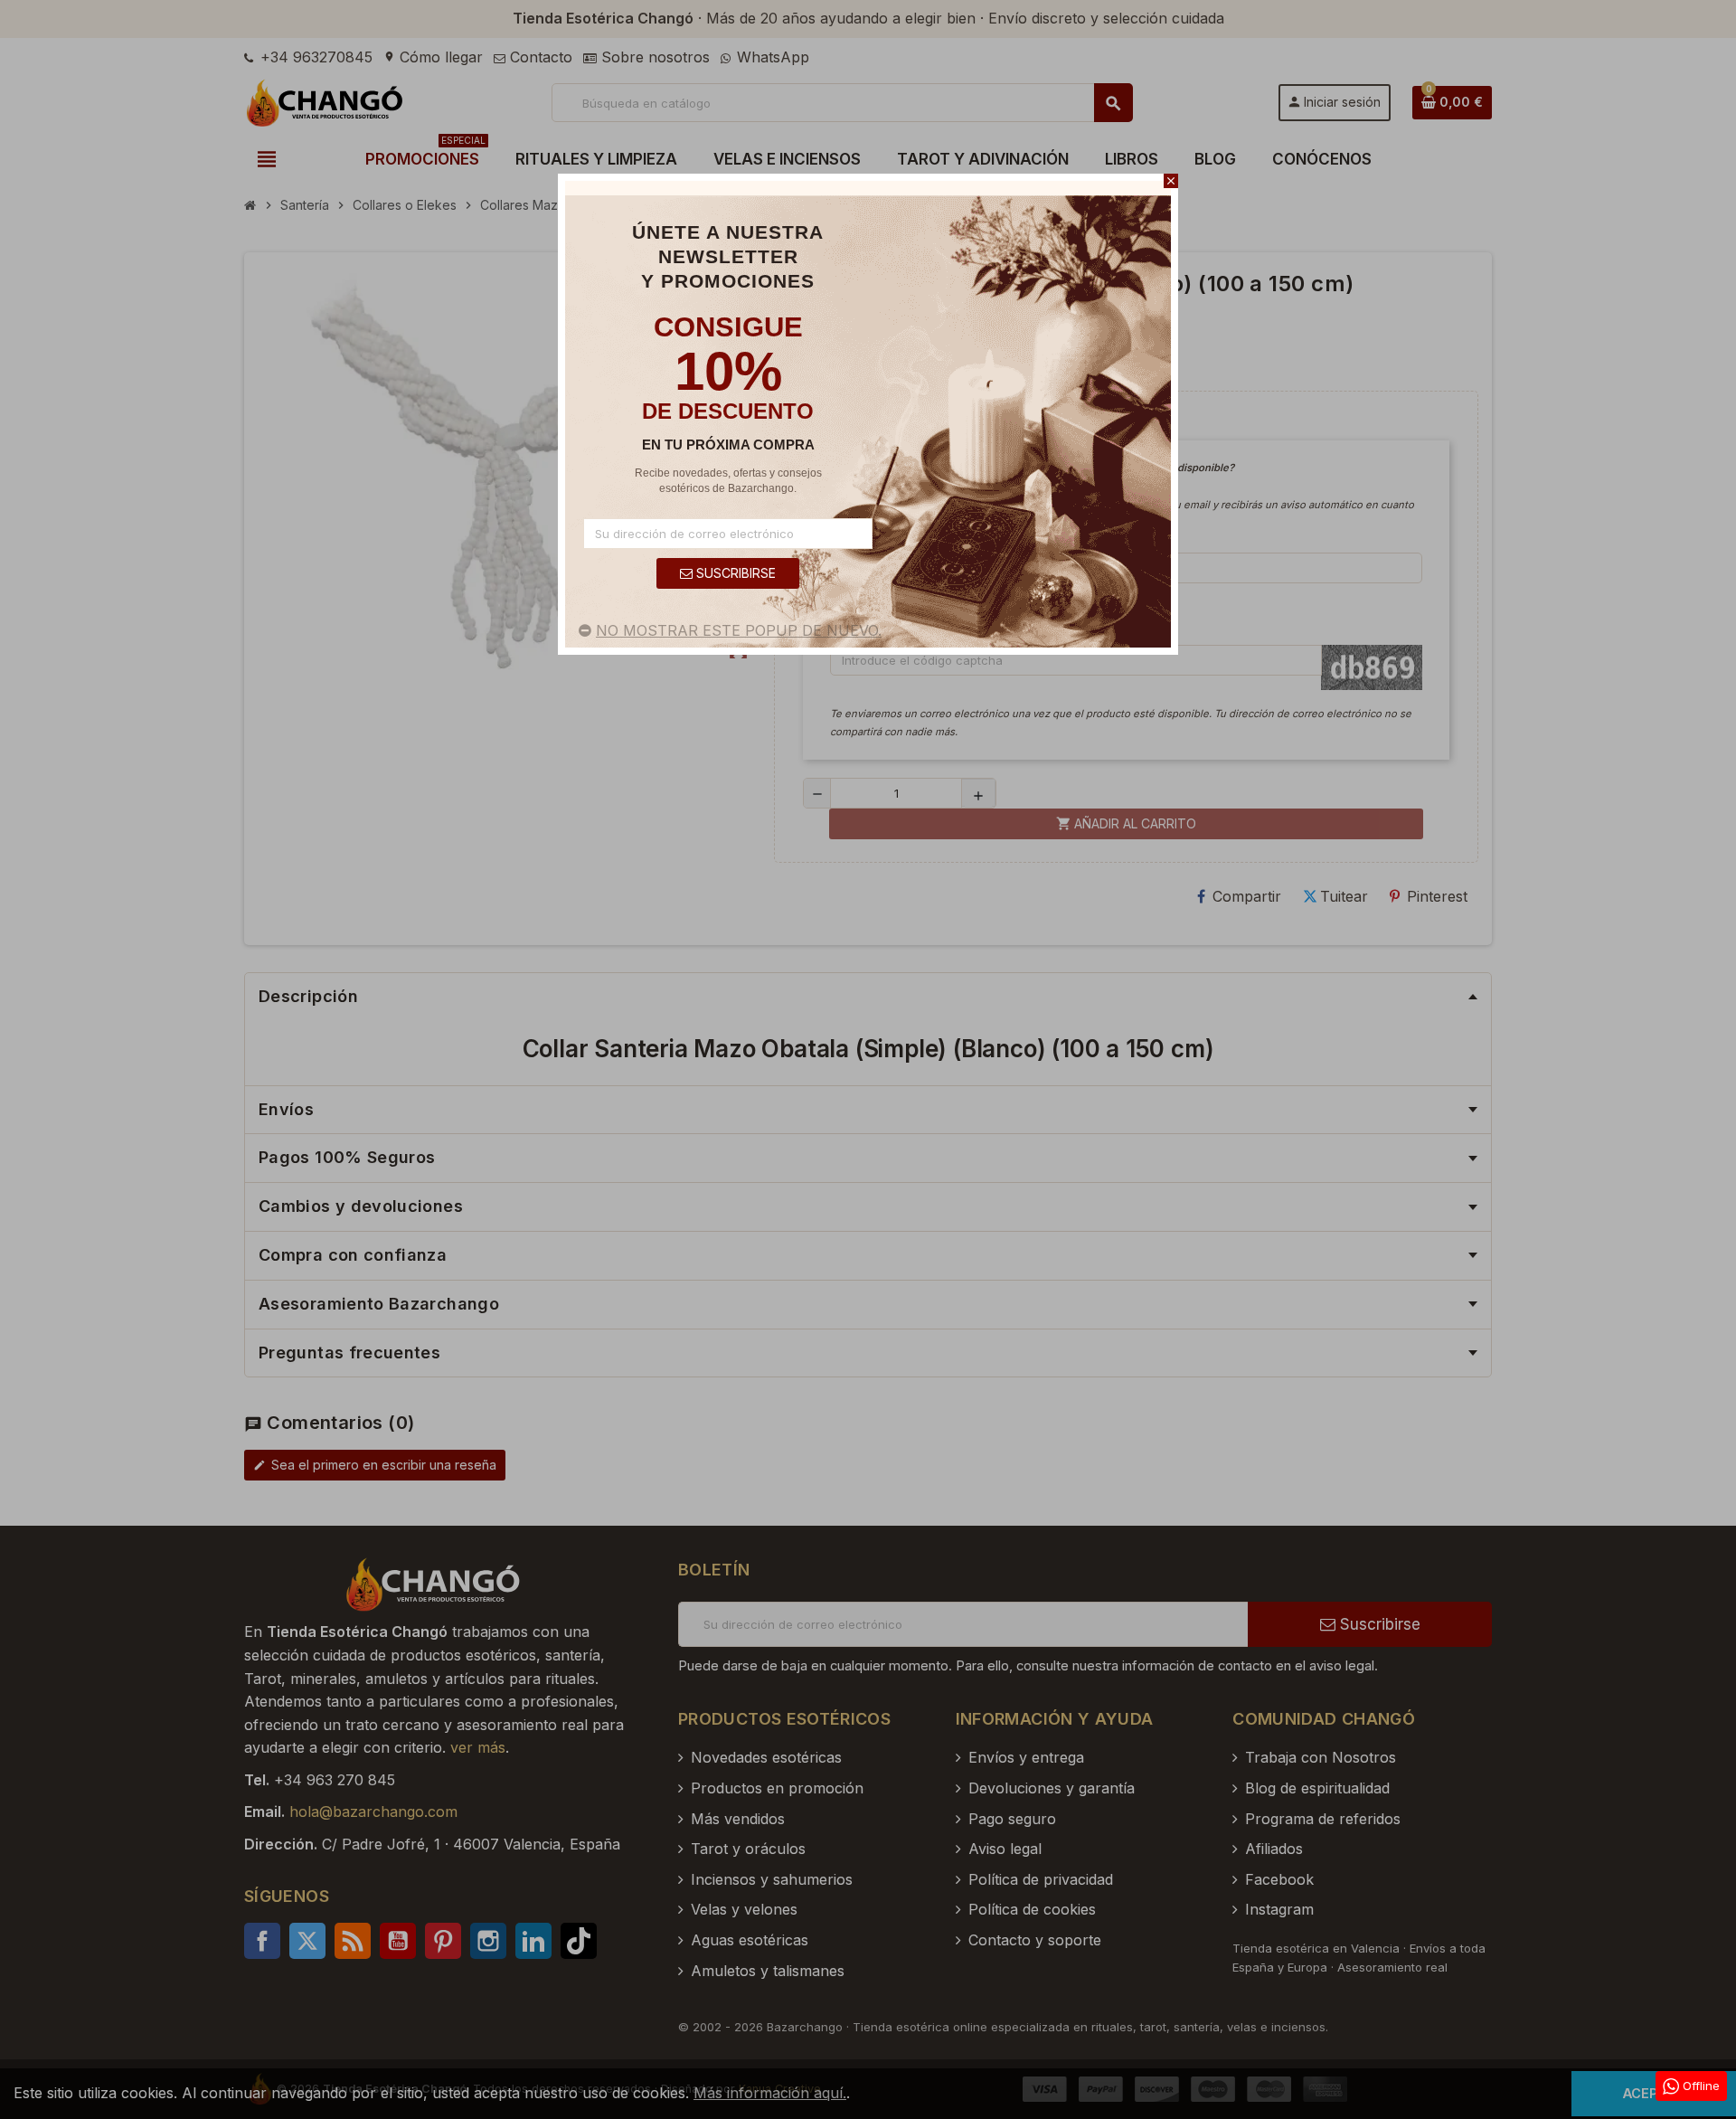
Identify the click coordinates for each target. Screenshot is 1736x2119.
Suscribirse (734, 573)
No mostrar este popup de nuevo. (739, 630)
